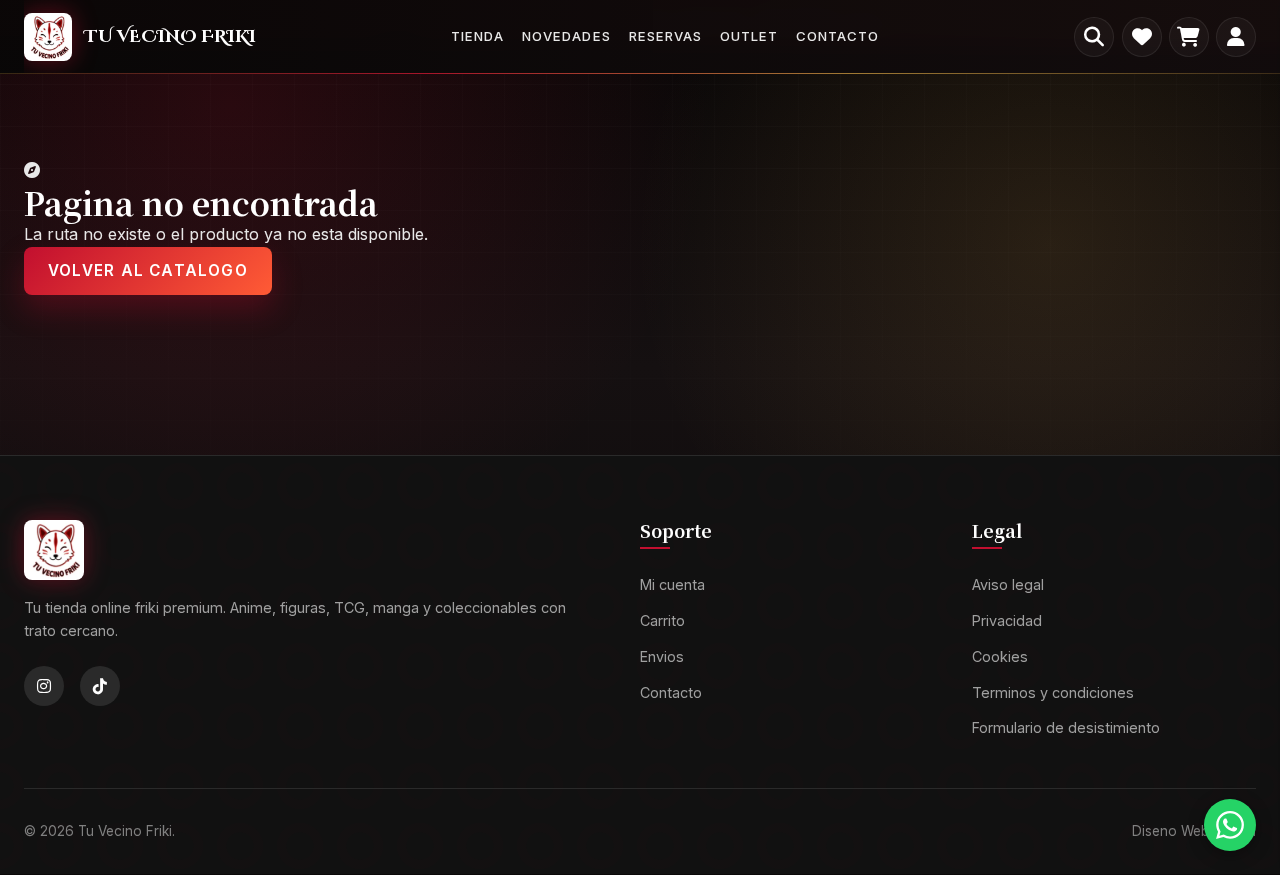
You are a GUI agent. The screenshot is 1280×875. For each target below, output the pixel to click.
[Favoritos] (1142, 37)
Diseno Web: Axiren (1194, 831)
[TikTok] (100, 687)
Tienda (477, 36)
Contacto (837, 36)
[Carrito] (1189, 37)
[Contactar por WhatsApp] (1230, 825)
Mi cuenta (672, 585)
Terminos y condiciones (1053, 692)
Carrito (662, 620)
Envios (662, 656)
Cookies (1000, 656)
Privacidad (1007, 620)
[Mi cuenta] (1236, 37)
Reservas (665, 36)
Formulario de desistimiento (1066, 728)
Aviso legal (1008, 585)
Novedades (566, 36)
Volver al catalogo (148, 270)
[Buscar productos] (1094, 37)
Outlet (749, 36)
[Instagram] (44, 687)
